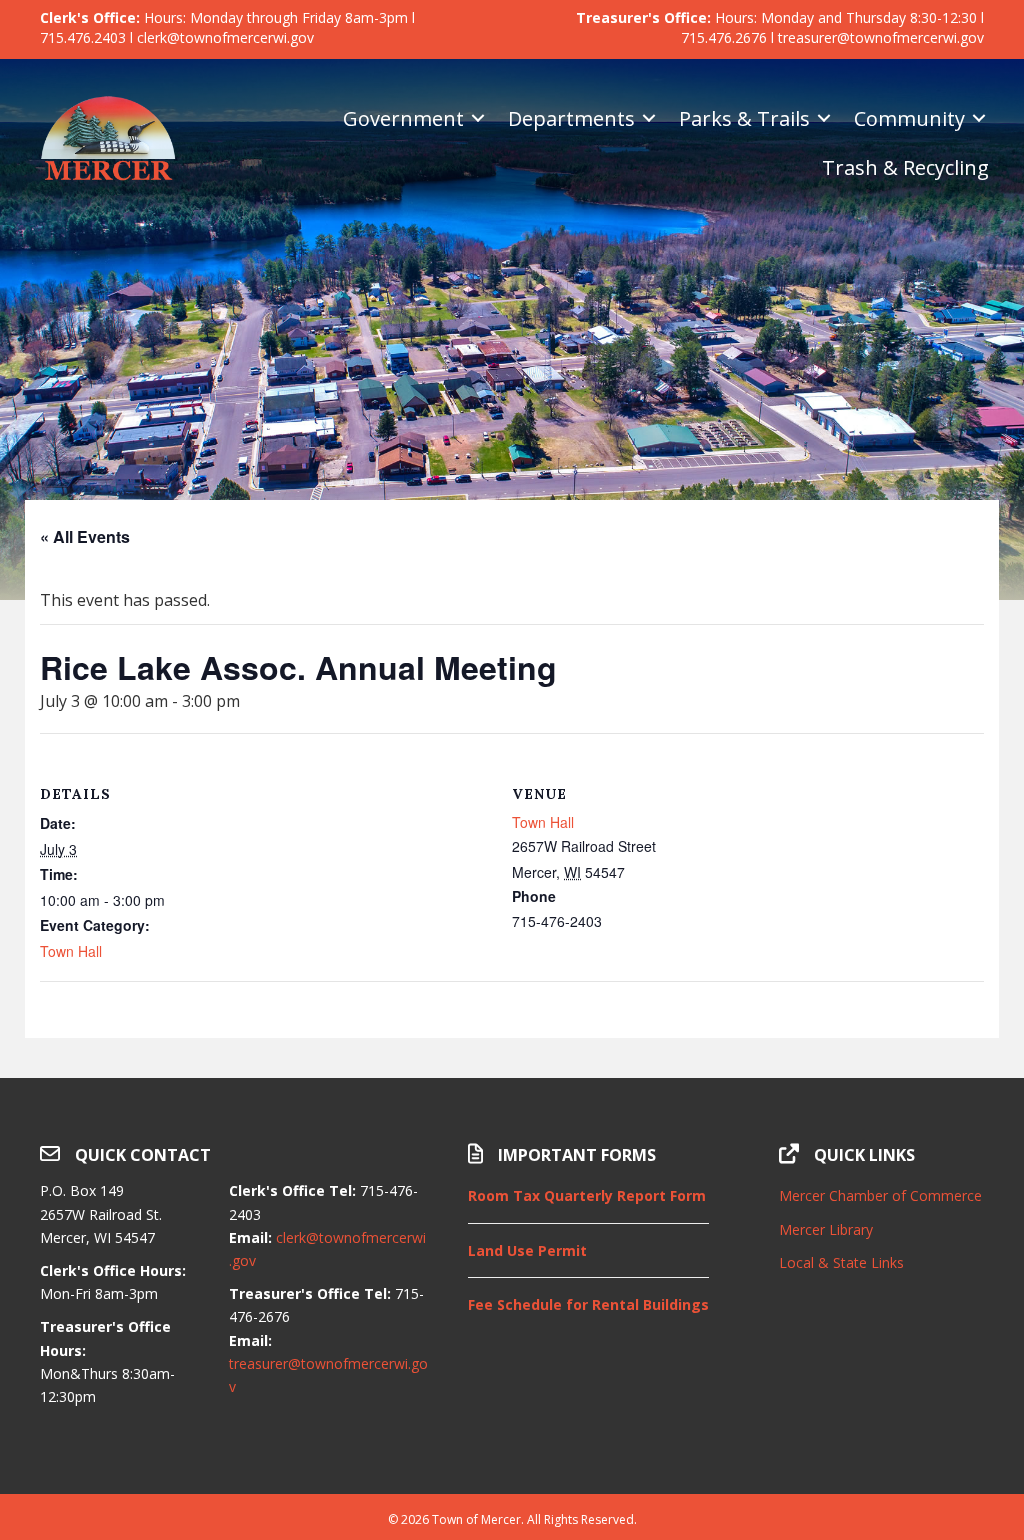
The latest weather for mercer (881, 1444)
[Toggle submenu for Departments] (649, 118)
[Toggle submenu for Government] (478, 118)
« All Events (85, 536)
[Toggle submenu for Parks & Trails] (824, 118)
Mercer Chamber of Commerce (880, 1195)
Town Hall (71, 951)
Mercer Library (826, 1229)
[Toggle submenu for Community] (979, 118)
